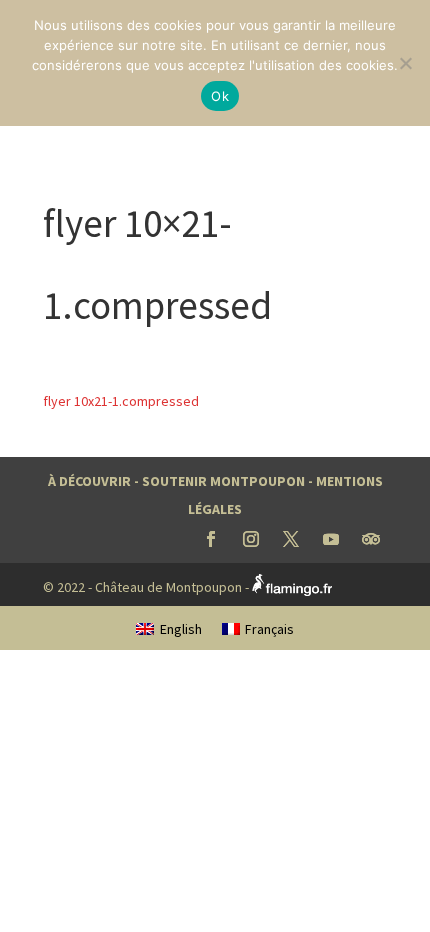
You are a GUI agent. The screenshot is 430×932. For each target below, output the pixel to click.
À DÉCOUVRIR (89, 481)
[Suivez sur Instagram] (251, 539)
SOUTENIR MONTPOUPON (223, 481)
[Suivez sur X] (291, 539)
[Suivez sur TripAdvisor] (371, 539)
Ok (220, 96)
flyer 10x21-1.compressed (121, 401)
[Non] (405, 63)
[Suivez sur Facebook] (211, 539)
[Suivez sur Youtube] (331, 539)
